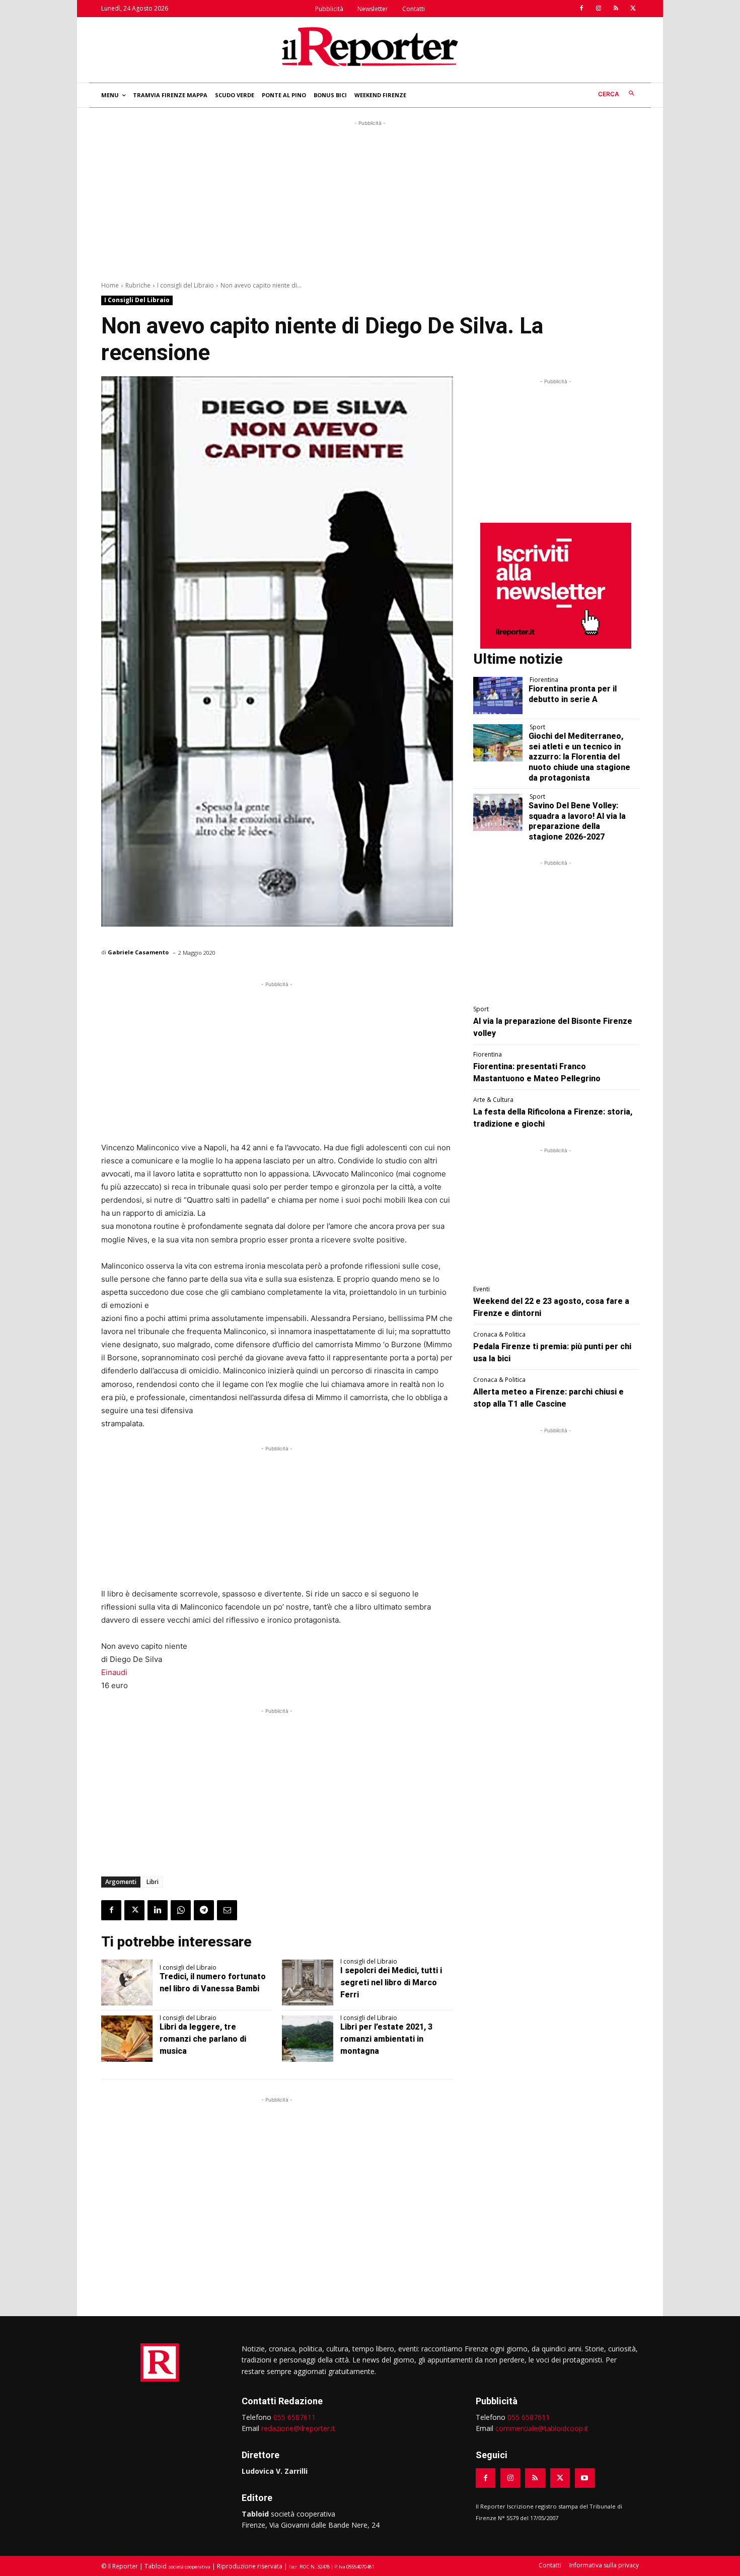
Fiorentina (544, 680)
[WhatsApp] (181, 1910)
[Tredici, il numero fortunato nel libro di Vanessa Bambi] (127, 1983)
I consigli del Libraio (186, 285)
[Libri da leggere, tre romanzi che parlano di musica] (127, 2039)
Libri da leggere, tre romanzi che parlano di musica (203, 2039)
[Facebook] (581, 9)
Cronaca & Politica (499, 1335)
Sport (537, 727)
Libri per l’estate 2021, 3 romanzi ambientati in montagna (386, 2039)
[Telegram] (204, 1910)
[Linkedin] (158, 1910)
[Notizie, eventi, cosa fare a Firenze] (370, 46)
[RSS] (616, 9)
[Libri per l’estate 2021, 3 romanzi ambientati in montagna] (308, 2039)
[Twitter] (633, 9)
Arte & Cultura (493, 1100)
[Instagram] (599, 9)
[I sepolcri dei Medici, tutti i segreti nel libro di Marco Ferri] (308, 1983)
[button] (618, 94)
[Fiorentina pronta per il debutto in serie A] (498, 695)
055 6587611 (294, 2417)
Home (110, 285)
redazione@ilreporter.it (298, 2428)
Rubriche (138, 285)
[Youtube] (585, 2478)
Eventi (482, 1289)
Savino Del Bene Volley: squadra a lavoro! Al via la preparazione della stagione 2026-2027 (577, 821)
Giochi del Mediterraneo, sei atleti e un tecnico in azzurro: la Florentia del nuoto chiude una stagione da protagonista (579, 757)
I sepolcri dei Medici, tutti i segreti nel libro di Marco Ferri (391, 1982)
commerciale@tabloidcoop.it (542, 2428)
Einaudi (114, 1672)
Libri (153, 1882)
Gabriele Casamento (138, 952)
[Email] (227, 1910)
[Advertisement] (370, 199)
